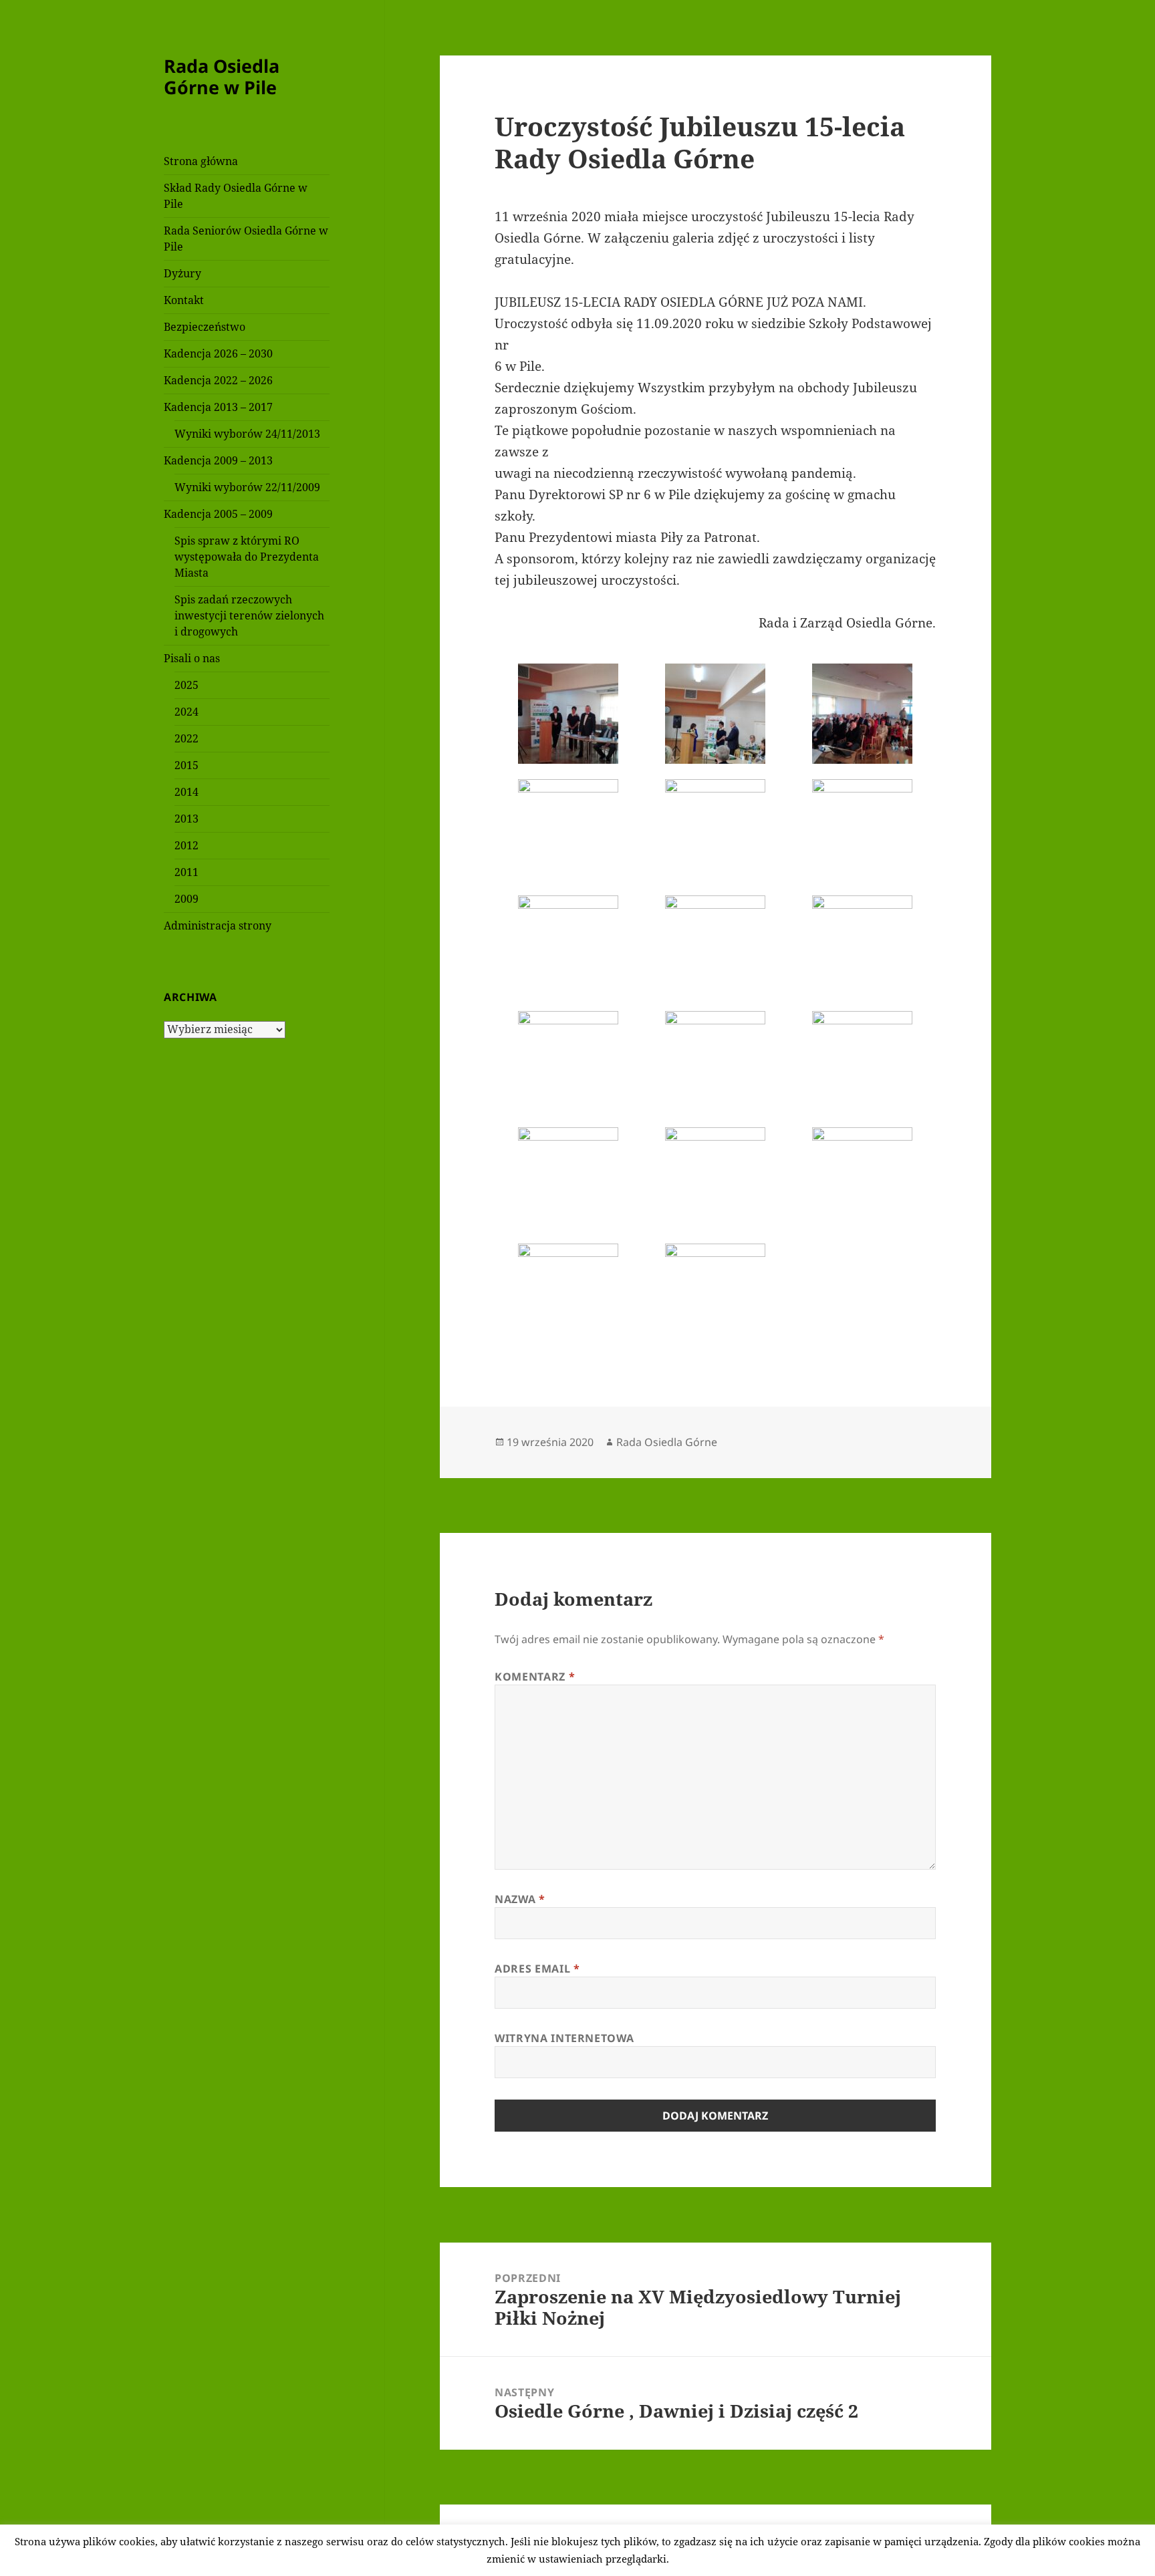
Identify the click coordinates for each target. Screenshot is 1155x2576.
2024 (186, 712)
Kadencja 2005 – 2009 (218, 514)
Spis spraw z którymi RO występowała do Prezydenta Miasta (247, 557)
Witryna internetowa (564, 2038)
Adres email (537, 1969)
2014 (186, 792)
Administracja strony (218, 925)
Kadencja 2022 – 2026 (218, 380)
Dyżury (182, 273)
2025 (186, 685)
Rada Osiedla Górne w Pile (222, 77)
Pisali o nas (192, 658)
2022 (186, 738)
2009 (186, 899)
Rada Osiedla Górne (667, 1442)
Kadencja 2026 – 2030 (218, 353)
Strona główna (201, 161)
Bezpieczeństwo (205, 327)
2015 (186, 765)
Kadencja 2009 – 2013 (218, 460)
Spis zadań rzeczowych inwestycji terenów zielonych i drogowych (249, 615)
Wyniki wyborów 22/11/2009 (247, 487)
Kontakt (184, 300)
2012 (186, 845)
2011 (186, 872)
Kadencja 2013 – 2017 (218, 407)
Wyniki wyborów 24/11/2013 (247, 434)
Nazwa (520, 1899)
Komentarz (535, 1677)
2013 (186, 819)
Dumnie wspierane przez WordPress (589, 2540)
